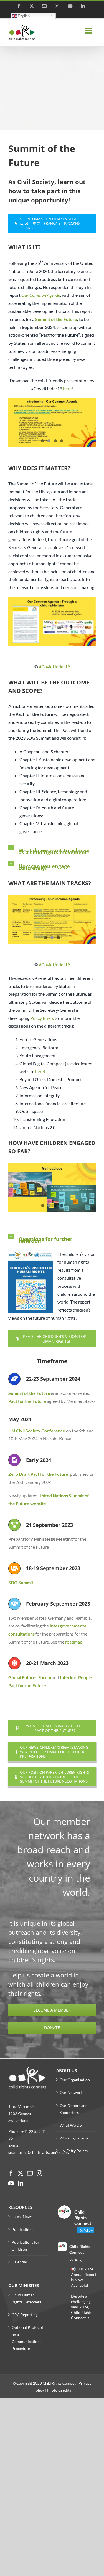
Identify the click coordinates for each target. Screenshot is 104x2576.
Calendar (20, 2262)
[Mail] (30, 2173)
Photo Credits (59, 2390)
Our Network (71, 2092)
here (67, 388)
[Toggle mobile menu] (89, 31)
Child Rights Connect (80, 2249)
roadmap (74, 1642)
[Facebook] (11, 2173)
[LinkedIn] (21, 2184)
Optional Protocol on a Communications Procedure (27, 2338)
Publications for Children (26, 2246)
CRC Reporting (25, 2315)
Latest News (22, 2216)
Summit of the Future (29, 1393)
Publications (22, 2229)
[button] (52, 848)
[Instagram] (39, 2173)
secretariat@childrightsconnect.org (39, 2152)
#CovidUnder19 (54, 667)
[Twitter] (21, 2173)
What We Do (71, 2125)
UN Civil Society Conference (37, 1431)
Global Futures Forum (30, 1677)
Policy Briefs (42, 1018)
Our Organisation (75, 2080)
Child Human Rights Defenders (26, 2298)
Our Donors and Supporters (74, 2109)
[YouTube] (11, 2184)
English (23, 16)
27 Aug (75, 2260)
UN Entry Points (74, 2151)
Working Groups (74, 2138)
